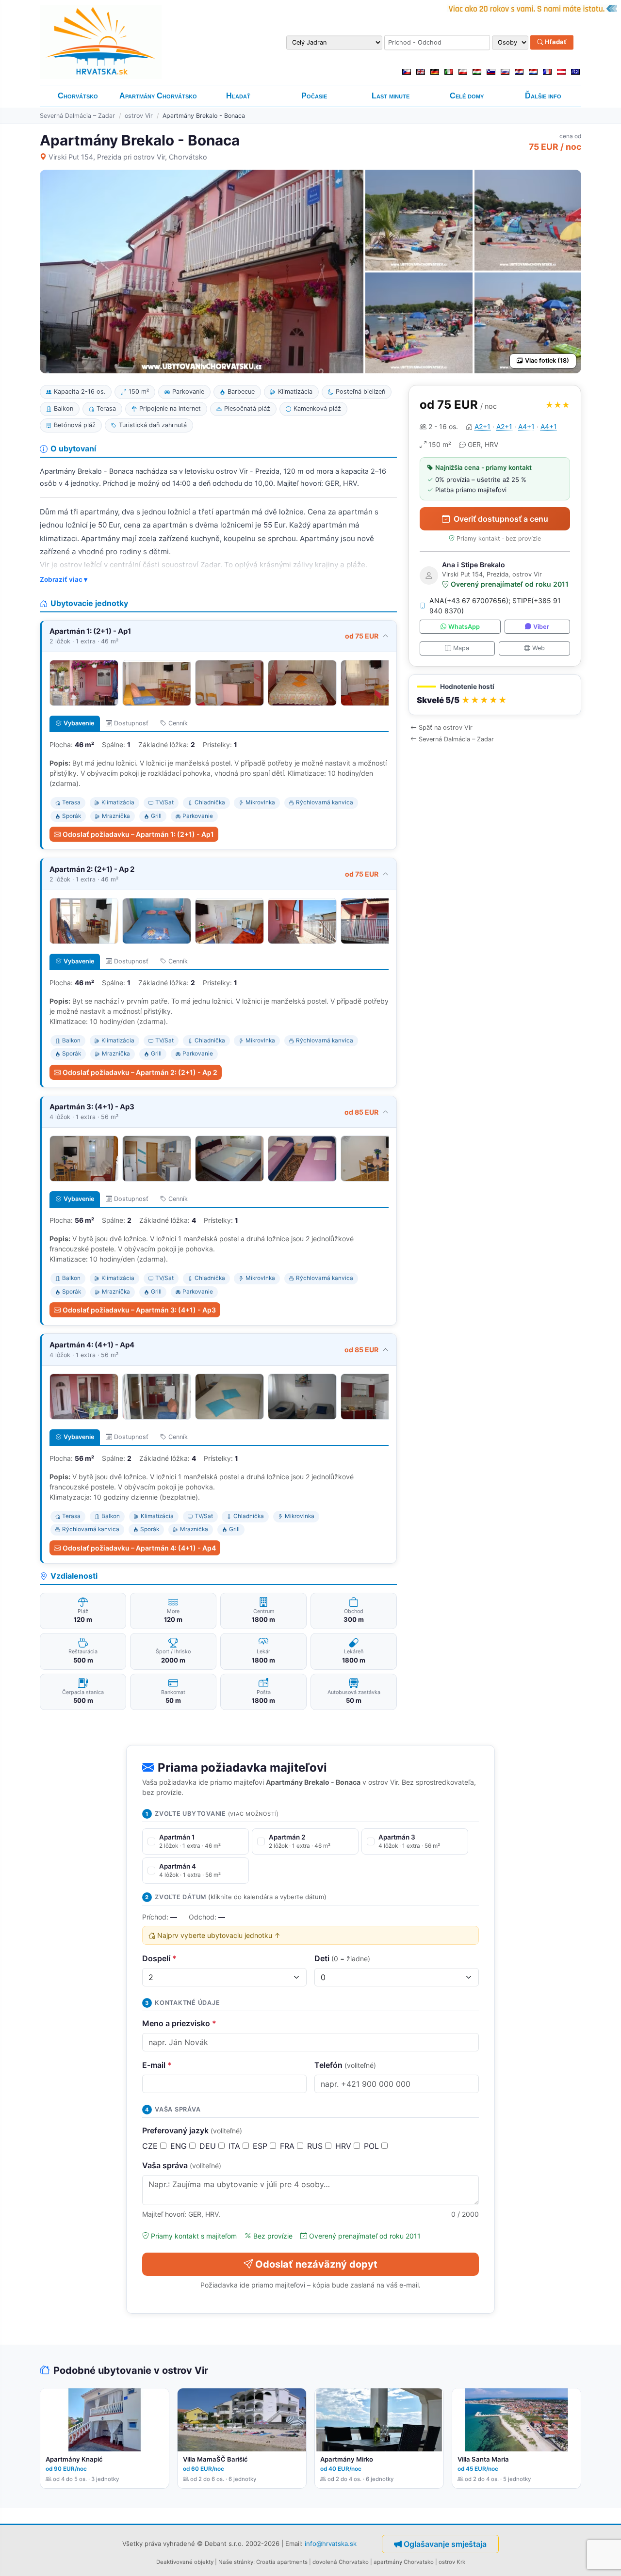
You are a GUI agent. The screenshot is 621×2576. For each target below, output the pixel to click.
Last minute (391, 96)
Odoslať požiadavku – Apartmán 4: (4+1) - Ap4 (139, 1548)
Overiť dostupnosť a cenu (501, 519)
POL (373, 2146)
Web (539, 648)
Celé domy (467, 96)
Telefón (345, 2065)
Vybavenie (79, 723)
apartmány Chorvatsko (404, 2562)
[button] (495, 695)
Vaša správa (182, 2165)
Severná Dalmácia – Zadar (77, 116)
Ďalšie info (543, 96)
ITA (236, 2146)
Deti (342, 1958)
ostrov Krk (452, 2562)
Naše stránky (236, 2562)
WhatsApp (464, 627)
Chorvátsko (78, 96)
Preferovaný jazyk (192, 2130)
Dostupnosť (131, 723)
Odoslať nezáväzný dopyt (316, 2264)
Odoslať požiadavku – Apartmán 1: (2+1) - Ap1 (138, 834)
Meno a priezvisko (179, 2023)
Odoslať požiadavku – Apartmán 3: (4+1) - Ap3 (139, 1310)
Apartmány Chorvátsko (158, 96)
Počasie (314, 96)
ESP (261, 2146)
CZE (151, 2146)
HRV (344, 2146)
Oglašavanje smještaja (445, 2544)
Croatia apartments (282, 2562)
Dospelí (159, 1958)
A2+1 (482, 426)
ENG (180, 2146)
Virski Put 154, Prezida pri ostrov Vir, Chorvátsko (128, 157)
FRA (288, 2146)
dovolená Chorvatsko (341, 2562)
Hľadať (555, 42)
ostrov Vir (139, 116)
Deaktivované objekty (185, 2562)
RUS (316, 2146)
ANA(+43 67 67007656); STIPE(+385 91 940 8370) (495, 606)
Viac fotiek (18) (547, 360)
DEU (209, 2146)
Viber (541, 627)
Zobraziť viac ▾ (64, 579)
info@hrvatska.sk (331, 2543)
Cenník (178, 723)
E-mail (157, 2065)
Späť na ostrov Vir (446, 728)
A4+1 (526, 426)
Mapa (461, 648)
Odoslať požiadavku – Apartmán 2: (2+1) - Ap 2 (140, 1072)
